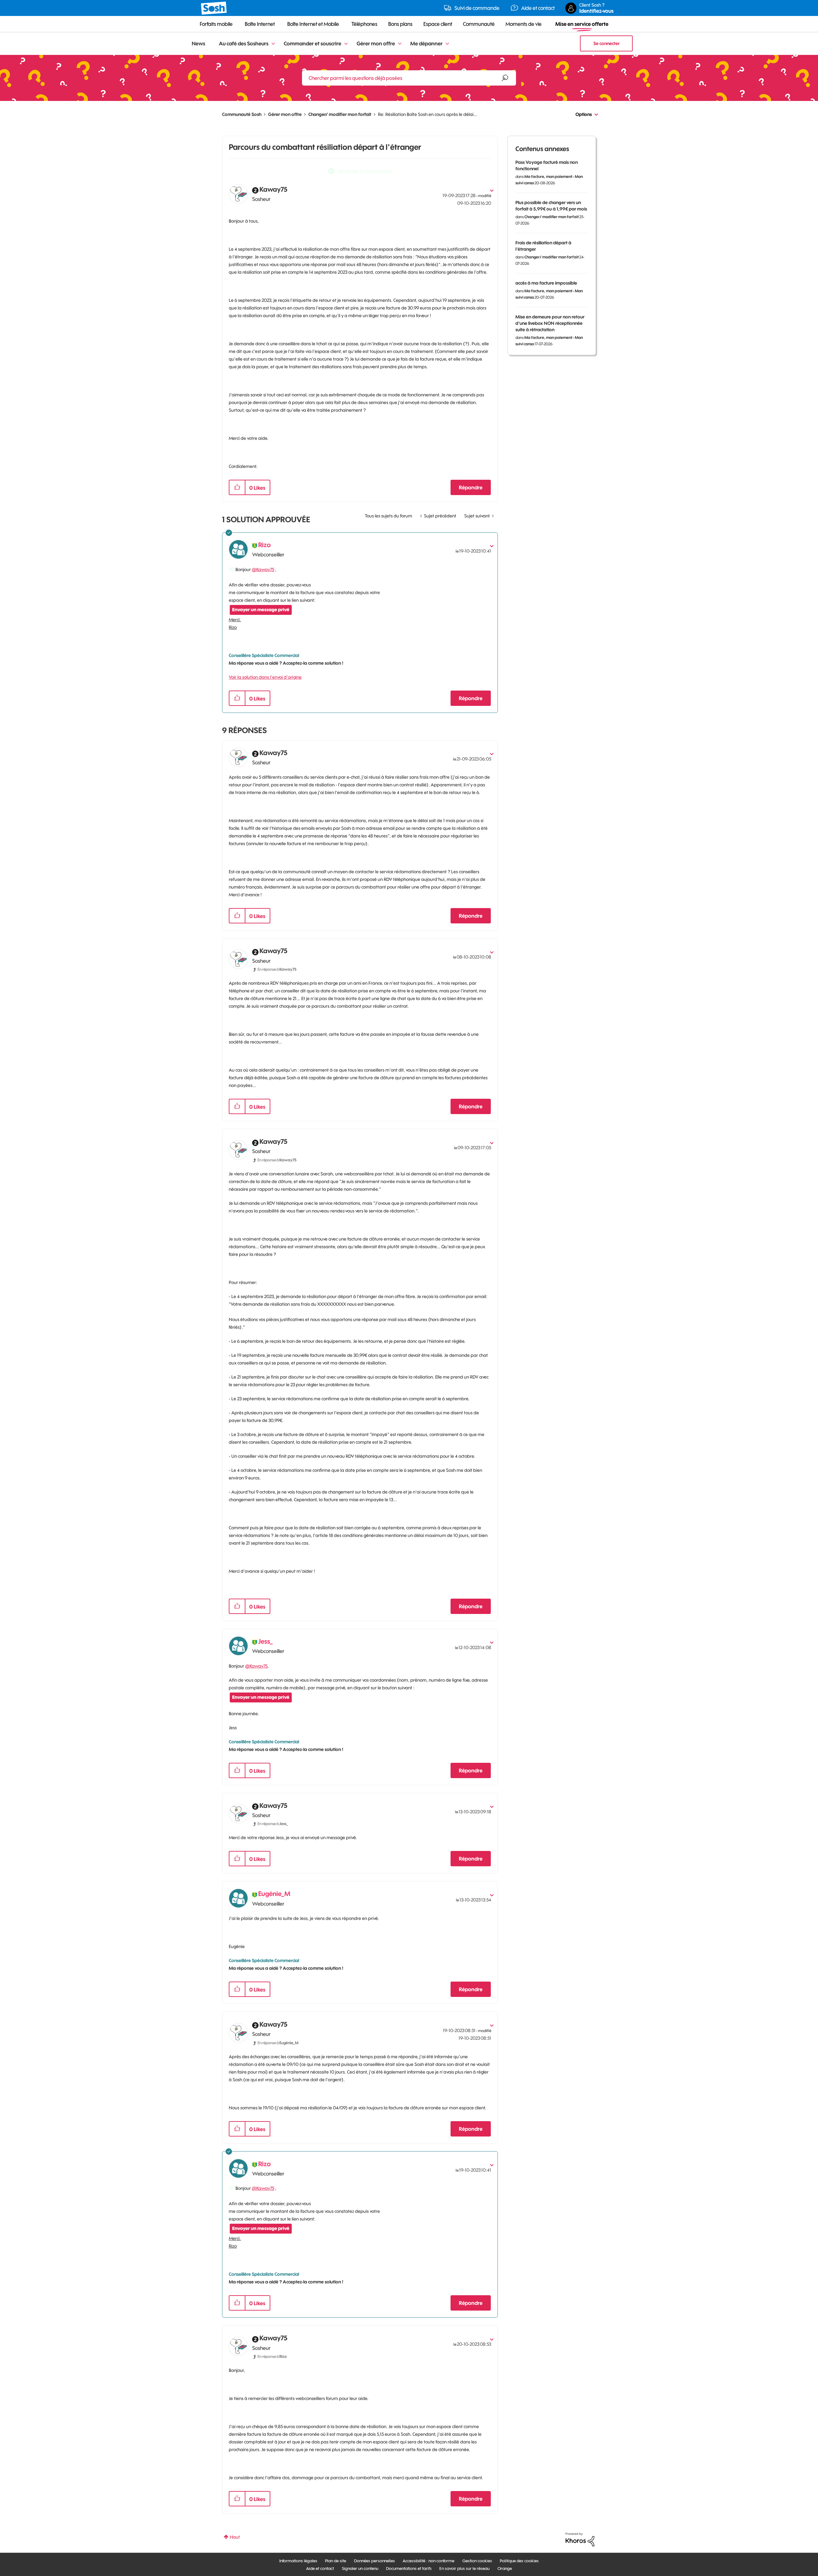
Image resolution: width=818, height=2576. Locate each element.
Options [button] (584, 114)
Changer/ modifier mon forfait (340, 114)
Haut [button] (235, 2537)
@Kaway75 (263, 569)
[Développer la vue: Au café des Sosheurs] (273, 44)
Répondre (471, 487)
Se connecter (606, 43)
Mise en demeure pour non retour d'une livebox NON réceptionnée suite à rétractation (550, 323)
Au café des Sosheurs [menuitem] (244, 43)
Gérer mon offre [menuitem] (376, 43)
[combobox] (409, 78)
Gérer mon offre (285, 114)
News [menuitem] (198, 43)
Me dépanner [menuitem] (426, 43)
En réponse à (277, 969)
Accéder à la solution (365, 171)
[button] (237, 487)
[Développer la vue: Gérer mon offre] (400, 44)
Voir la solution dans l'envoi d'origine (265, 677)
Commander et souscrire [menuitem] (313, 43)
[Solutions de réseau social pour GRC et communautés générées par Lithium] (580, 2539)
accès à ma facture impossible (546, 283)
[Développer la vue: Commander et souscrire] (346, 44)
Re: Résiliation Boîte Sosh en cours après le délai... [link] (428, 114)
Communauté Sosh (242, 114)
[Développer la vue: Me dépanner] (447, 44)
